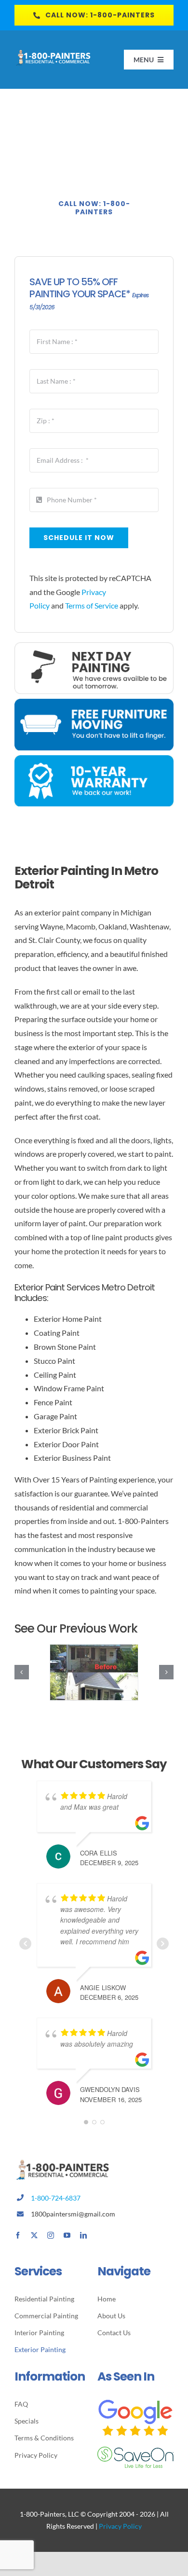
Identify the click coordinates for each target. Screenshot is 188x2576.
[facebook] (18, 2235)
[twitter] (34, 2235)
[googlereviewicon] (135, 2402)
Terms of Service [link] (92, 605)
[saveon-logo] (135, 2450)
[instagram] (51, 2235)
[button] (22, 1672)
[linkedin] (83, 2235)
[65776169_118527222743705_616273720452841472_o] (94, 1672)
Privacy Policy (120, 2526)
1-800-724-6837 (56, 2198)
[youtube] (67, 2235)
